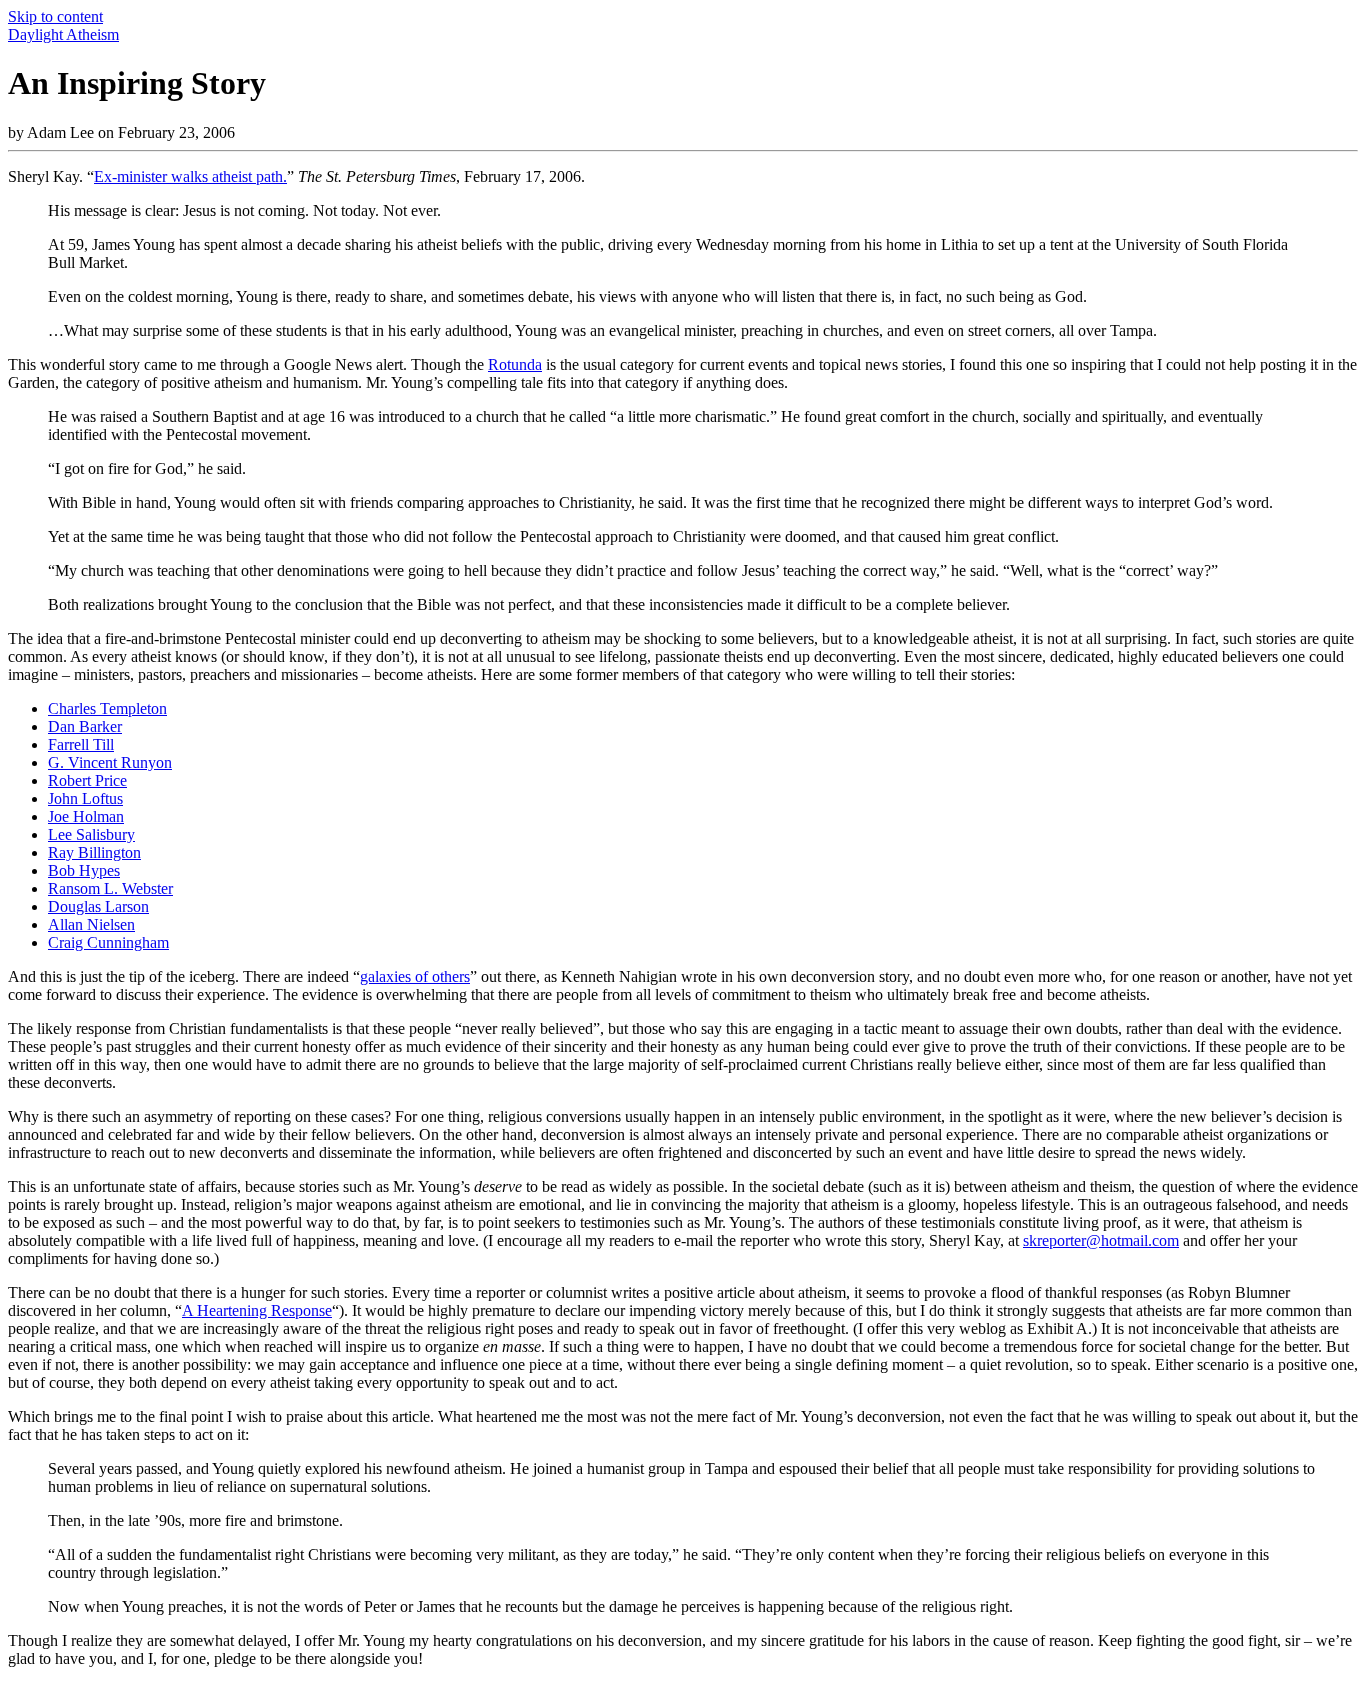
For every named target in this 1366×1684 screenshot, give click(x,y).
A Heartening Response (257, 1310)
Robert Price (87, 780)
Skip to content (55, 16)
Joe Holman (86, 816)
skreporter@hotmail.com (1101, 1240)
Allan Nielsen (91, 924)
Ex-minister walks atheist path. (190, 176)
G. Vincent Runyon (110, 762)
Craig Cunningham (108, 942)
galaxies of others (415, 976)
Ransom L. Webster (110, 888)
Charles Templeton (107, 708)
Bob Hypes (84, 870)
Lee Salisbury (91, 834)
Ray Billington (94, 852)
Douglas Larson (98, 906)
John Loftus (85, 798)
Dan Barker (85, 726)
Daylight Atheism (63, 34)
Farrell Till (81, 744)
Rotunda (515, 364)
